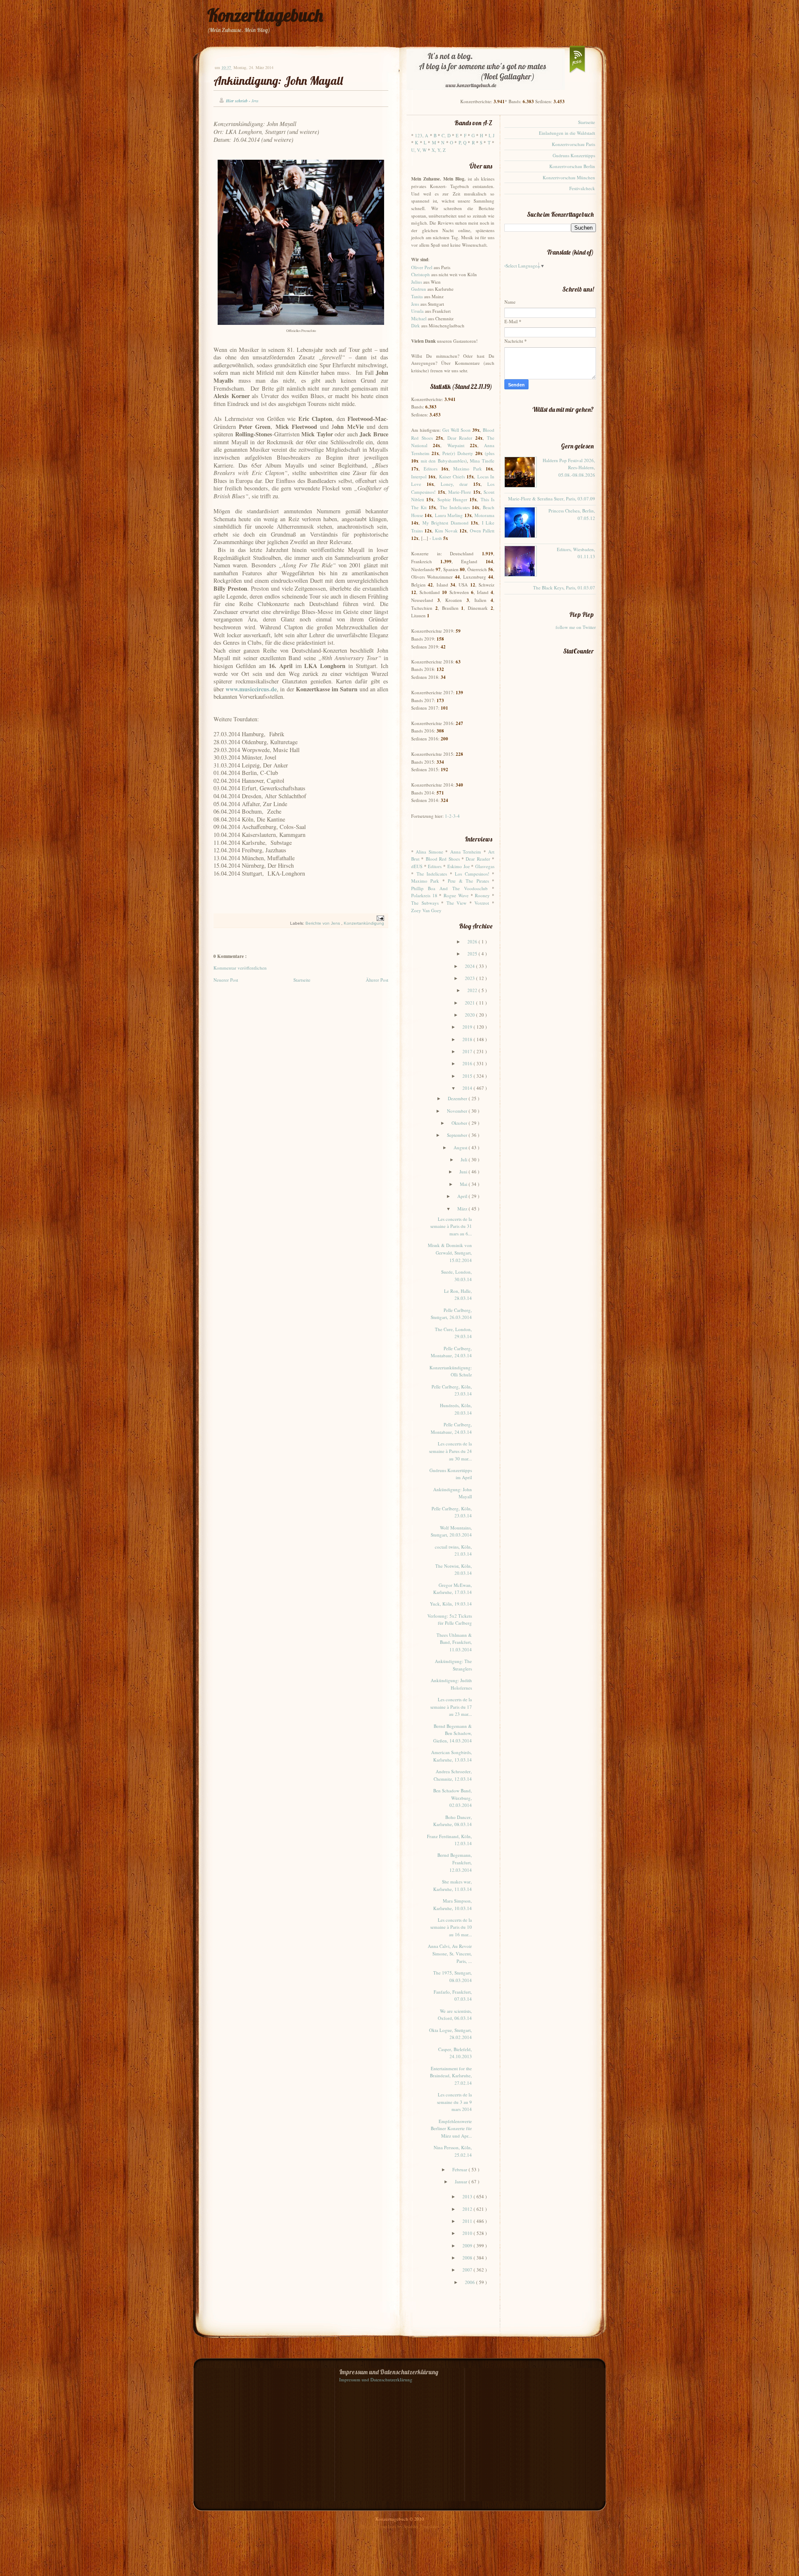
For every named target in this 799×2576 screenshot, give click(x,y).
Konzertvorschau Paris (573, 144)
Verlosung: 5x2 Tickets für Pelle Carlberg (450, 1620)
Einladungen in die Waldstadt (567, 133)
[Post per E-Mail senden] (379, 918)
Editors (431, 469)
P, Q (463, 142)
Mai (464, 1184)
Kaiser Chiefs (452, 476)
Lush (437, 538)
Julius (417, 282)
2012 (468, 2209)
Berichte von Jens (323, 923)
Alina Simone (429, 852)
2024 (470, 966)
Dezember (458, 1098)
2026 (473, 942)
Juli (465, 1159)
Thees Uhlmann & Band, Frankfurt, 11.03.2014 (454, 1642)
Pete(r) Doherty (458, 453)
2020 (470, 1015)
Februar (460, 2169)
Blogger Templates (379, 2526)
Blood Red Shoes (443, 859)
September (458, 1135)
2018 (468, 1039)
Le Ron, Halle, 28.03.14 (458, 1295)
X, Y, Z (439, 150)
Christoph (421, 274)
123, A (422, 135)
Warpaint (456, 445)
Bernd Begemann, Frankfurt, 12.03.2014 (455, 1862)
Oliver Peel (422, 267)
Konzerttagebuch (265, 15)
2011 (468, 2221)
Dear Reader (460, 438)
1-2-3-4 (452, 816)
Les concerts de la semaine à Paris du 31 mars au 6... (451, 1226)
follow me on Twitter (576, 627)
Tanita (417, 296)
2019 (468, 1027)
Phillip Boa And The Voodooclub (449, 888)
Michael (419, 318)
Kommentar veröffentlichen (240, 968)
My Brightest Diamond (445, 523)
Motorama (484, 515)
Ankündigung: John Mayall (278, 80)
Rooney (482, 895)
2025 (473, 954)
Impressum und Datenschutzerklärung (376, 2379)
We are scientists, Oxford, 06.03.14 (455, 2015)
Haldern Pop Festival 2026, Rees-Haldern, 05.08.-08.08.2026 (569, 468)
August (461, 1147)
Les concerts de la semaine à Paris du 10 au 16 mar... (451, 1927)
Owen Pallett (482, 531)
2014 (468, 1088)
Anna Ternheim (466, 852)
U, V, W (419, 150)
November (458, 1111)
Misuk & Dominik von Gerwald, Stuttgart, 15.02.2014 (450, 1252)
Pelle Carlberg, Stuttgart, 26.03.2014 (451, 1314)
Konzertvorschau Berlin (572, 166)
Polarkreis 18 (424, 895)
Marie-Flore (460, 492)
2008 (468, 2258)
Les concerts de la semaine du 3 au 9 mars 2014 (454, 2102)
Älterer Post (377, 980)
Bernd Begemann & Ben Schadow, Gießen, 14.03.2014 (453, 1733)
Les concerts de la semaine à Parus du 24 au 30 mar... (450, 1451)
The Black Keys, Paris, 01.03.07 (564, 588)
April (463, 1196)
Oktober (460, 1123)
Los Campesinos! (472, 874)
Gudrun (419, 289)
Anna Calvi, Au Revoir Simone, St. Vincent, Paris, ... (450, 1953)
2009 (468, 2246)
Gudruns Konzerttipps (574, 155)
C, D (446, 135)
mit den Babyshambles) (444, 461)
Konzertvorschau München (569, 177)
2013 (468, 2196)
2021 (470, 1003)
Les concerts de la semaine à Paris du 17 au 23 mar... (451, 1707)
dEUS (417, 866)
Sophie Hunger (452, 499)
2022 (473, 990)
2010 (468, 2233)
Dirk (416, 325)
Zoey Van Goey (426, 910)
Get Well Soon (457, 430)
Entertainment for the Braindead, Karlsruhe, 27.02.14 (451, 2076)
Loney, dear (454, 484)
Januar (462, 2181)
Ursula (417, 311)
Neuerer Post (226, 980)
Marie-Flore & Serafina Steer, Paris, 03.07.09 (552, 499)
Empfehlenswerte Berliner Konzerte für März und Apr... (451, 2128)
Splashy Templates (421, 2526)
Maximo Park (468, 469)
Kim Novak (446, 531)
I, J (491, 135)
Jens (415, 304)
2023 (470, 978)
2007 (468, 2270)
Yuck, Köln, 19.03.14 (451, 1604)
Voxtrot (482, 903)
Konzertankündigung (364, 923)
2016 (468, 1063)
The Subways (425, 903)
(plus (490, 453)
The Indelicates (455, 507)
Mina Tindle (482, 461)
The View (457, 903)
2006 (470, 2282)
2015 (468, 1076)
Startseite (302, 980)
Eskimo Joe (459, 866)
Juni (464, 1172)
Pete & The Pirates (468, 881)
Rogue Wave (456, 895)
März (463, 1209)
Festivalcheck (582, 188)
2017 (468, 1051)
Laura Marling (449, 515)
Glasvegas (485, 866)
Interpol (419, 476)
